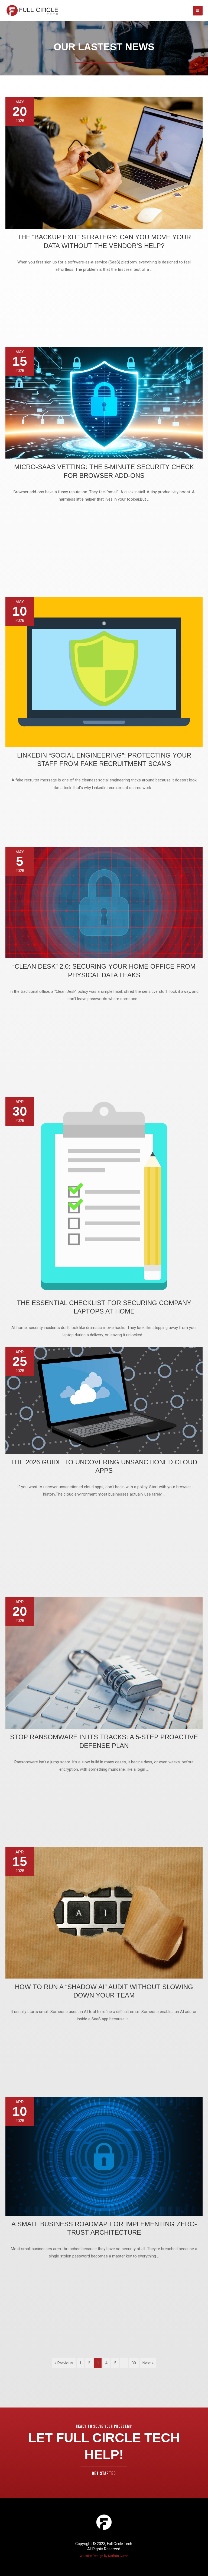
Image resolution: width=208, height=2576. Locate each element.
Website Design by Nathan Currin (104, 2556)
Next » (148, 2363)
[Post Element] (104, 220)
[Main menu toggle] (198, 11)
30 (134, 2363)
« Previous (64, 2363)
